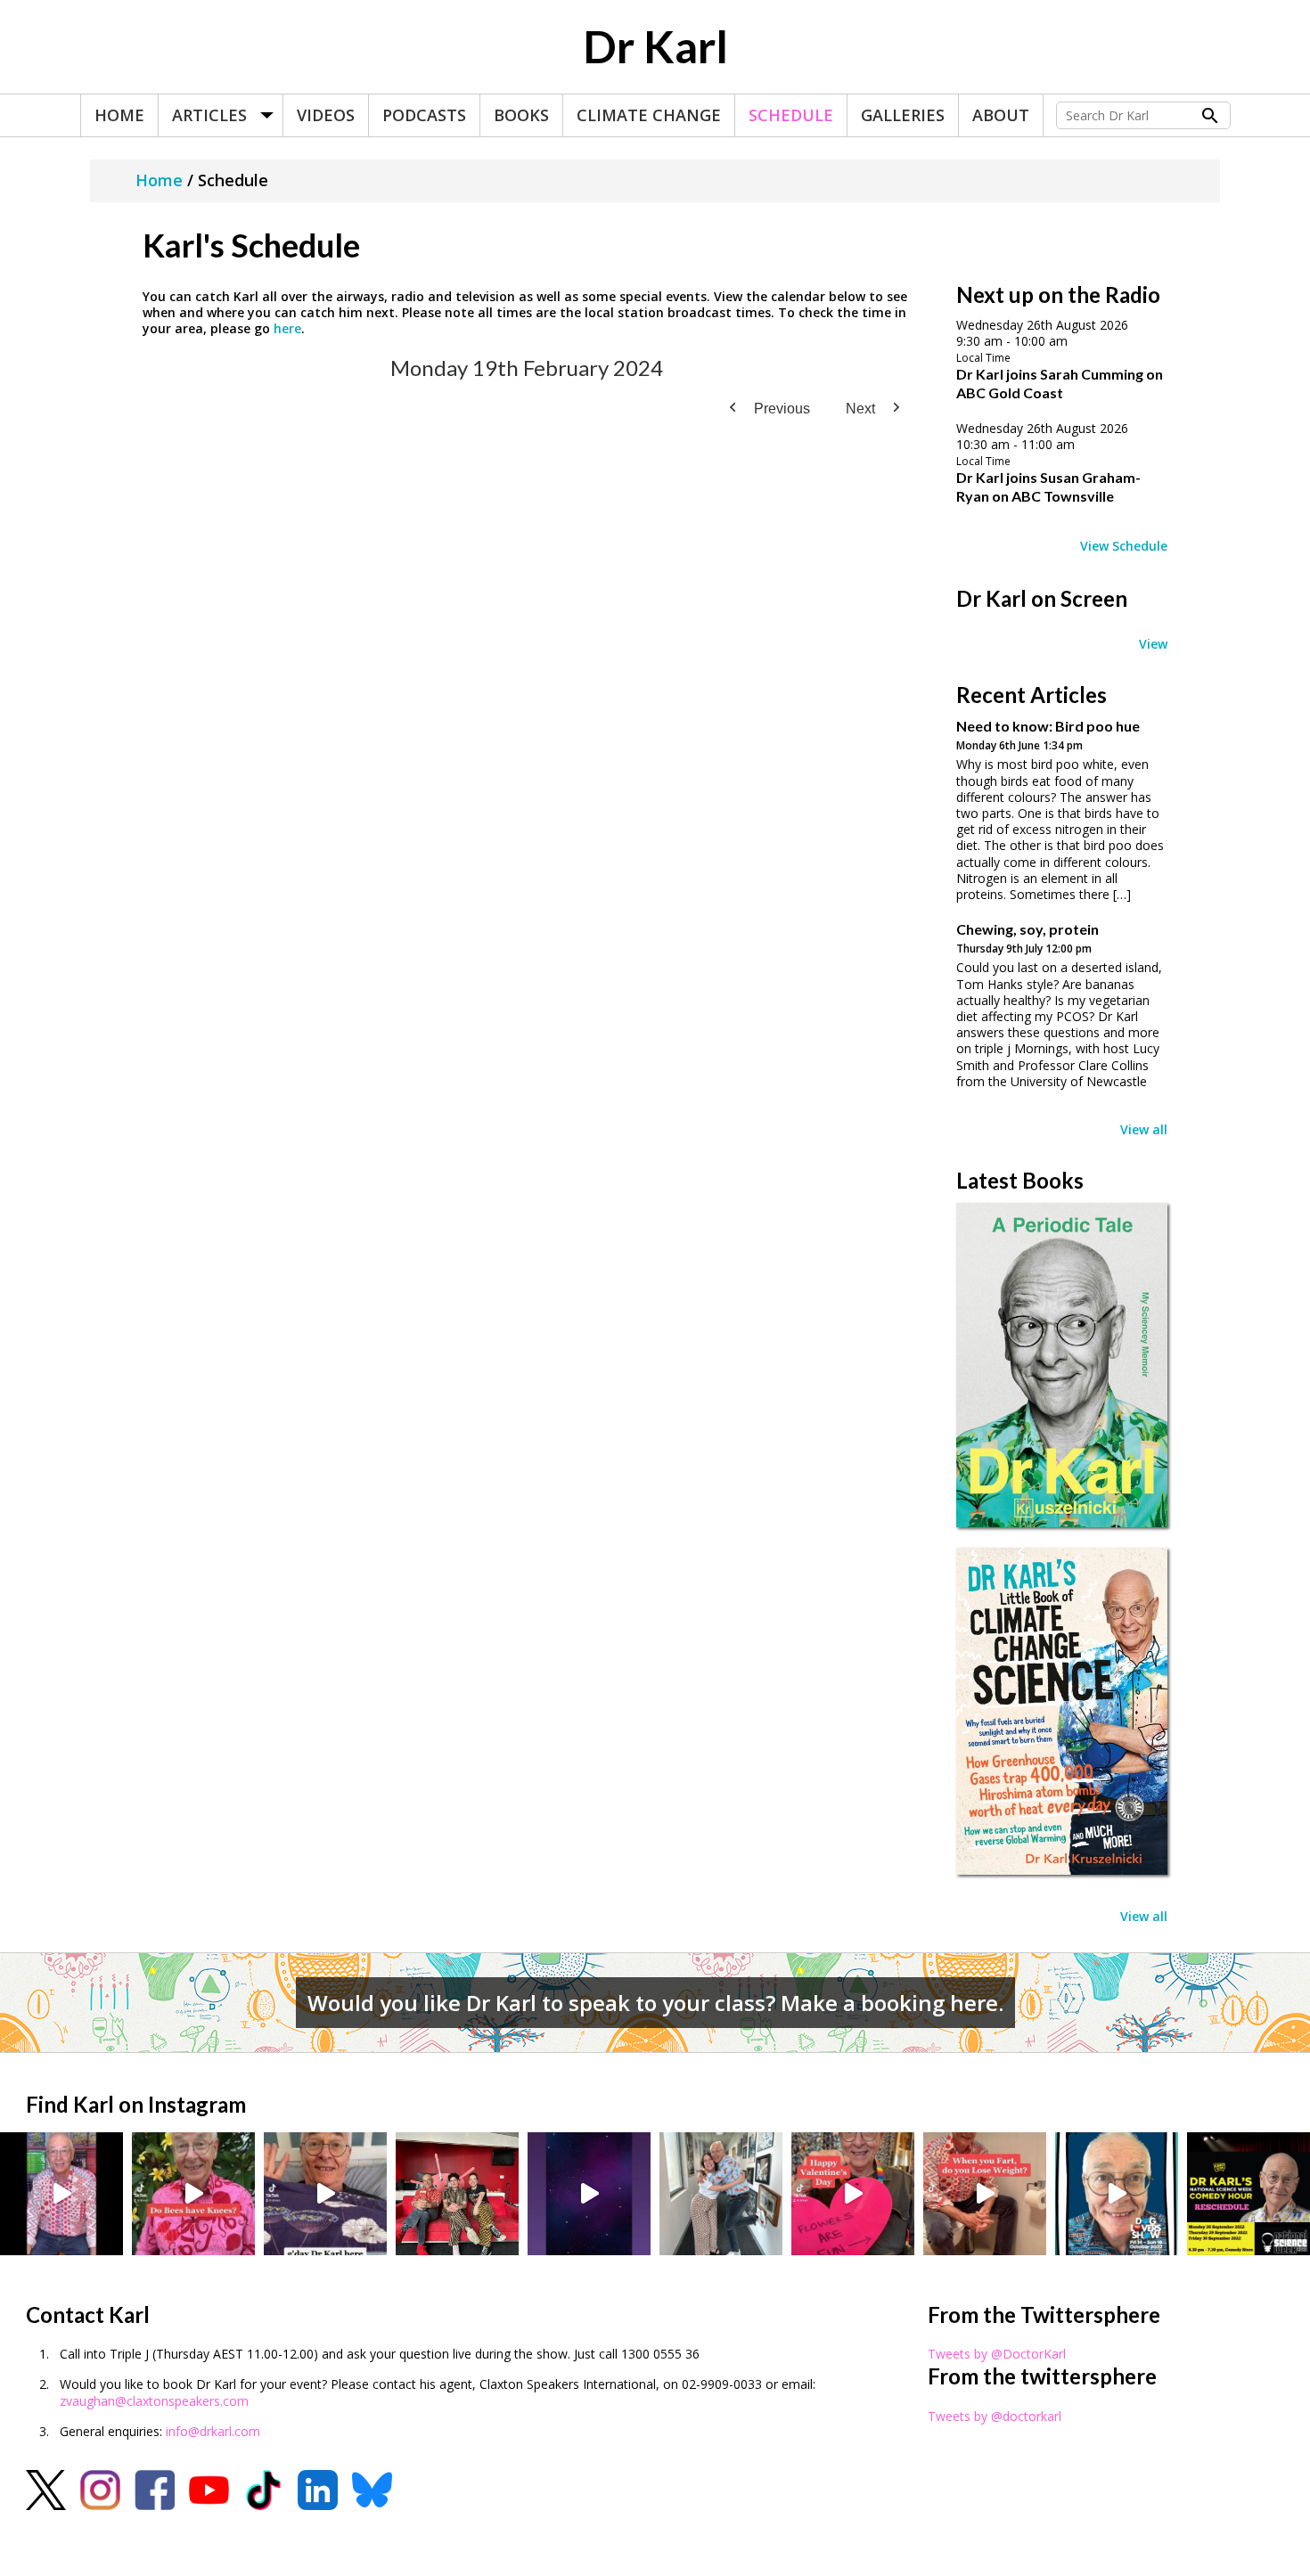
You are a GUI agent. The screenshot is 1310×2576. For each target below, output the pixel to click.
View (1153, 644)
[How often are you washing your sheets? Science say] (325, 2194)
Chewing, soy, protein (1028, 929)
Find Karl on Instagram (136, 2104)
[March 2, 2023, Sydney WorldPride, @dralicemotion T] (457, 2194)
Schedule (791, 115)
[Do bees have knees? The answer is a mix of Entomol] (193, 2194)
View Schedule (1124, 546)
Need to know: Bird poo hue (1048, 726)
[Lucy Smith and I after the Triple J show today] (721, 2194)
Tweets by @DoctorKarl (997, 2354)
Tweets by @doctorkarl (995, 2416)
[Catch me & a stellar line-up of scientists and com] (61, 2194)
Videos (326, 115)
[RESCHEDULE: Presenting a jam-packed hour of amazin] (1249, 2194)
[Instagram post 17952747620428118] (853, 2194)
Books (521, 115)
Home (119, 115)
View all (1144, 1130)
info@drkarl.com (213, 2431)
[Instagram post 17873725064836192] (589, 2194)
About (1001, 115)
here (287, 328)
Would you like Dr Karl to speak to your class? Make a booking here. (655, 2003)
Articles (209, 115)
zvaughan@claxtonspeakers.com (154, 2401)
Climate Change (649, 115)
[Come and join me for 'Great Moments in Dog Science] (1117, 2194)
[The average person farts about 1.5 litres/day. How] (985, 2194)
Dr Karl (655, 46)
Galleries (903, 115)
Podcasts (424, 115)
